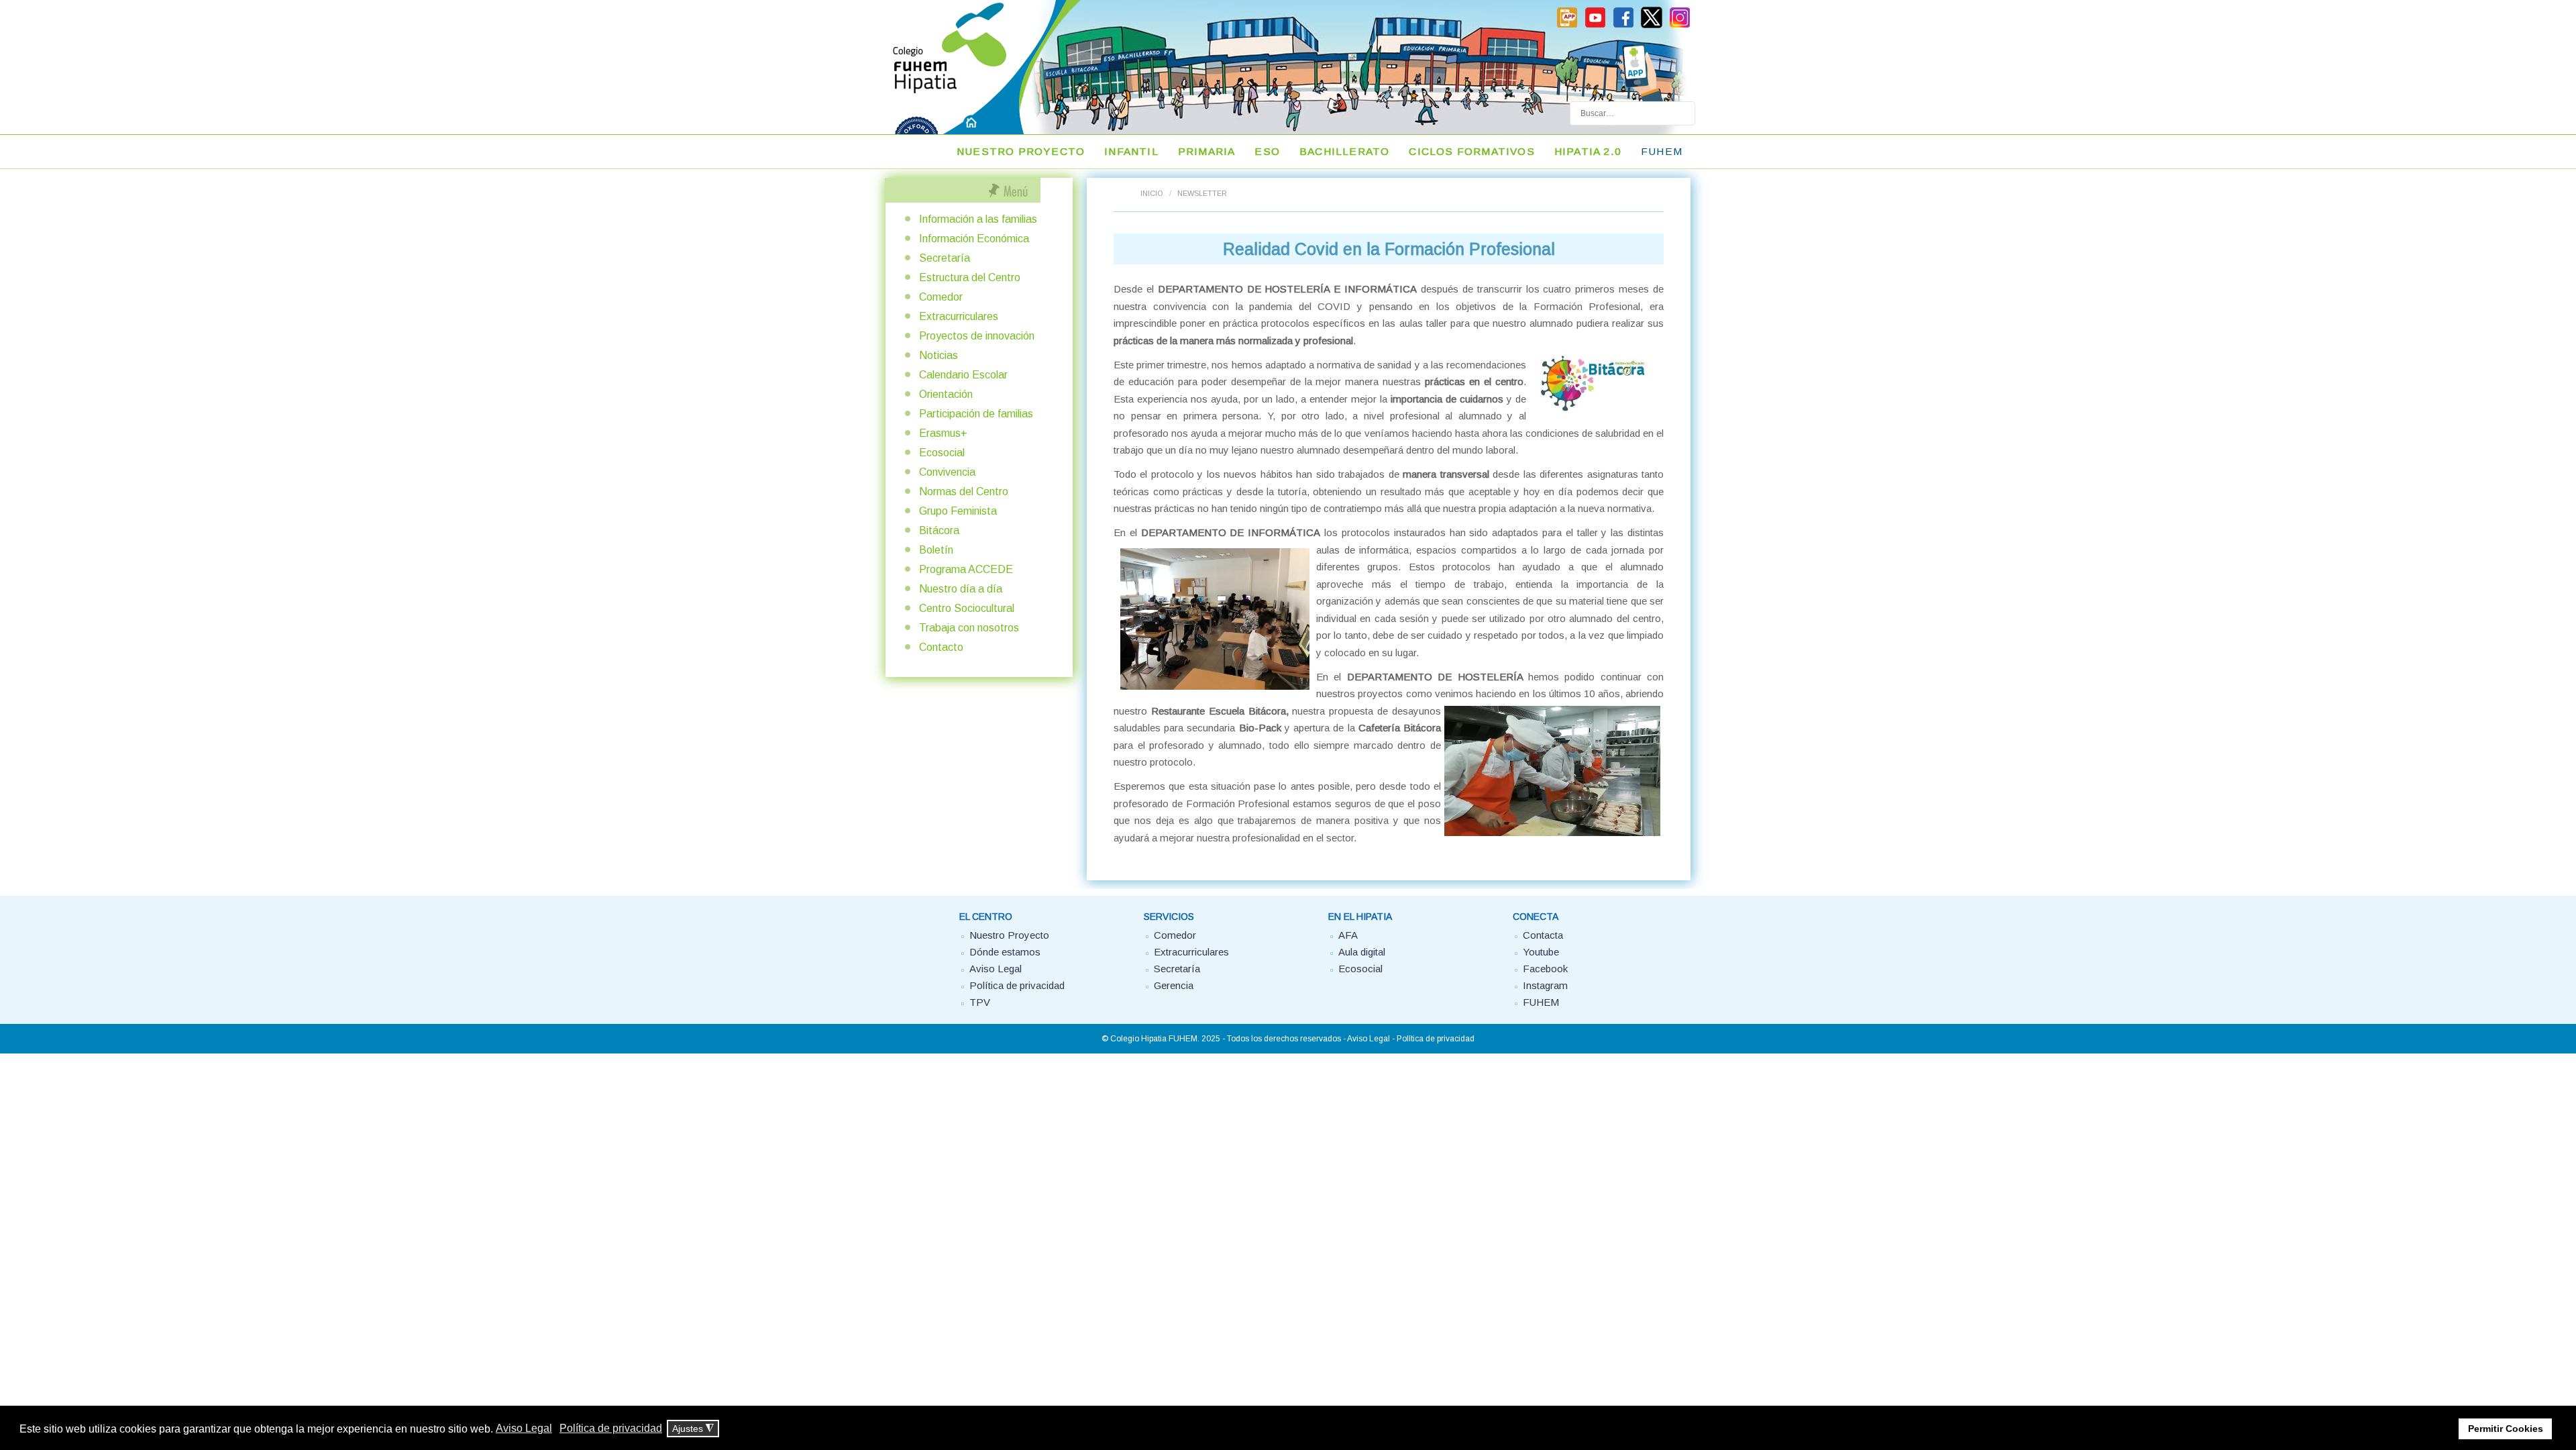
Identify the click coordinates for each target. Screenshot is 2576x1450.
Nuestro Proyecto (1021, 151)
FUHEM (1662, 151)
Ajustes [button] (693, 1429)
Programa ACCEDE (966, 569)
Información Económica (974, 239)
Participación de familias (976, 414)
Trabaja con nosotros (969, 628)
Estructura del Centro (970, 277)
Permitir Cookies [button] (2506, 1429)
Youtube (1541, 952)
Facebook (1545, 969)
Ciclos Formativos (1471, 151)
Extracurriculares (959, 316)
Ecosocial (942, 453)
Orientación (946, 394)
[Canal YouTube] (1595, 25)
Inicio (1151, 193)
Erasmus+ (943, 433)
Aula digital (1362, 952)
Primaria (1207, 151)
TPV (980, 1002)
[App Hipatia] (1567, 25)
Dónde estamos (1005, 952)
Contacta (1543, 935)
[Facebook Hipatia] (1623, 25)
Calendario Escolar (963, 375)
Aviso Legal (996, 969)
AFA (1348, 935)
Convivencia (947, 472)
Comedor (941, 297)
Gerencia (1174, 985)
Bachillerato (1344, 151)
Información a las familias (978, 219)
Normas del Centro (964, 491)
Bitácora (939, 530)
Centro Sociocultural (967, 608)
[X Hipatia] (1652, 25)
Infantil (1131, 151)
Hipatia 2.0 (1588, 151)
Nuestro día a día (961, 589)
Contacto (941, 647)
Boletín (936, 550)
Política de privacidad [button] (611, 1428)
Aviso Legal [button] (524, 1428)
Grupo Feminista (958, 511)
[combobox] (1632, 113)
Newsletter (1202, 193)
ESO (1267, 151)
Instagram (1545, 985)
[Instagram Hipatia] (1680, 25)
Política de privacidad (1017, 985)
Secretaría (945, 258)
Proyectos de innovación (977, 336)
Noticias (938, 355)
